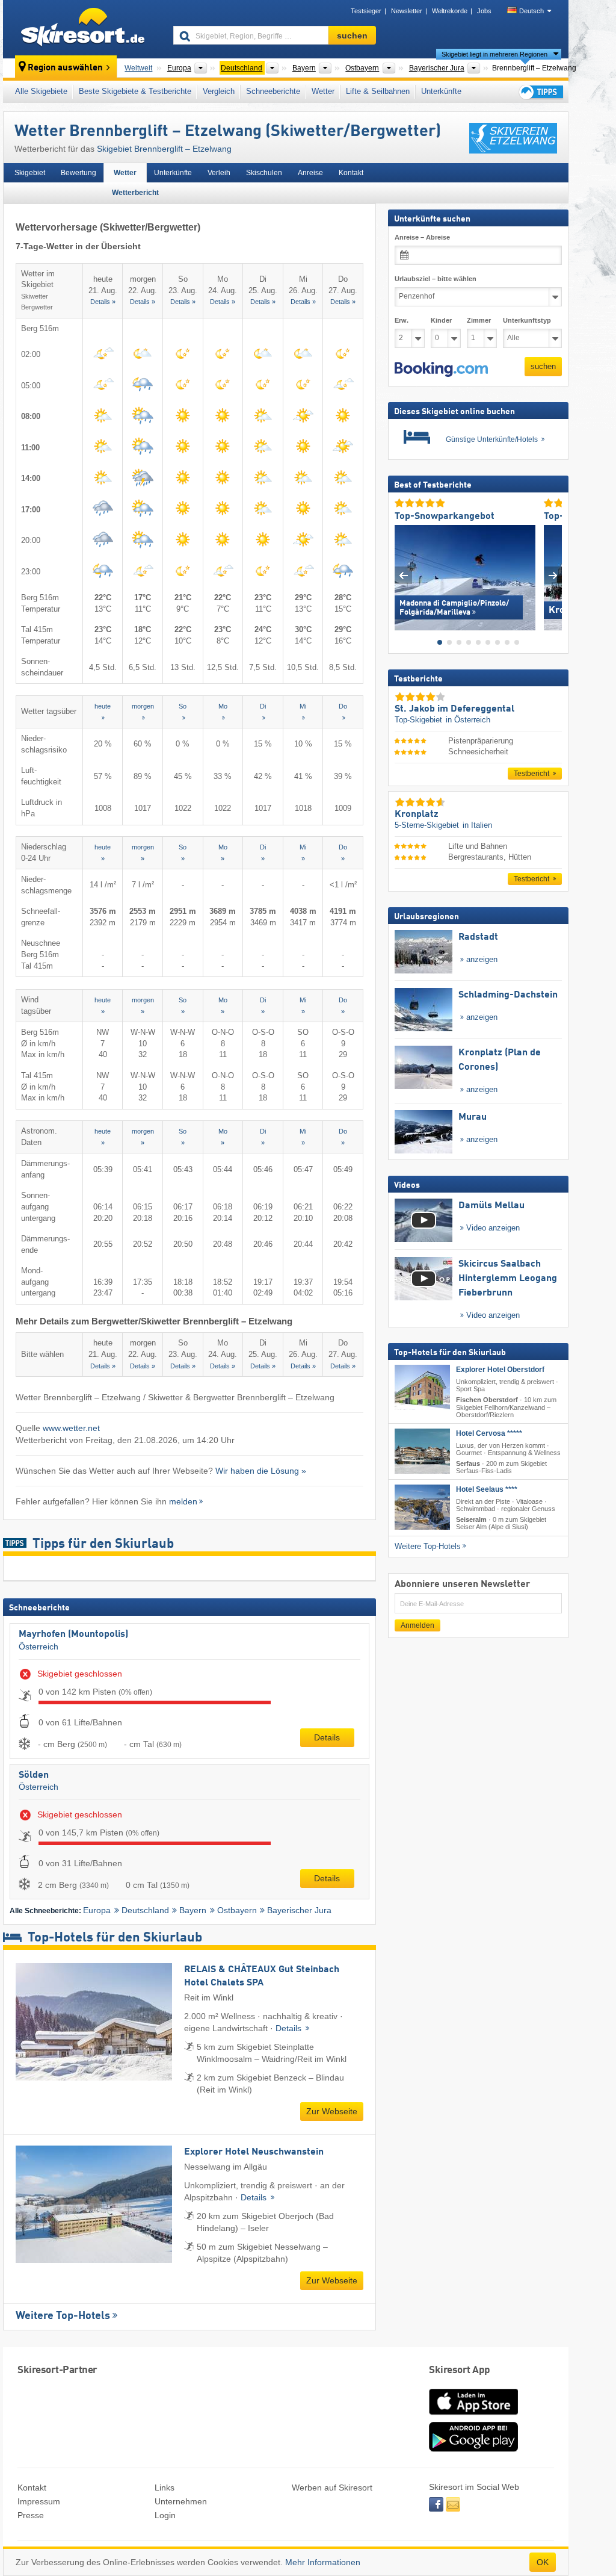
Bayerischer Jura (299, 1910)
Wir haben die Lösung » (261, 1471)
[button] (441, 369)
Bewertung (79, 173)
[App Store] (473, 2416)
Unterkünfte (441, 91)
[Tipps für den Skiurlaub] (540, 92)
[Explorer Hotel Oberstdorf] (422, 1387)
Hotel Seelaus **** (487, 1489)
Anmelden (417, 1625)
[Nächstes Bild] (553, 575)
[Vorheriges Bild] (403, 575)
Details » (103, 302)
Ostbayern (237, 1910)
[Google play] (473, 2449)
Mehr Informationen (323, 2562)
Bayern (193, 1910)
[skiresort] (83, 29)
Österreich (38, 1646)
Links (165, 2488)
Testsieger (366, 11)
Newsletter (407, 11)
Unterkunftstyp (527, 320)
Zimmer (479, 320)
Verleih (219, 173)
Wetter (323, 91)
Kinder (441, 320)
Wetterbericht (135, 193)
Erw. (402, 320)
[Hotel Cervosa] (422, 1451)
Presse (31, 2515)
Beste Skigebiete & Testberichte (135, 91)
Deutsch (531, 11)
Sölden (34, 1775)
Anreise (310, 173)
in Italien (477, 825)
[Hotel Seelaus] (422, 1507)
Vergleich (219, 91)
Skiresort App (460, 2370)
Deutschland (145, 1910)
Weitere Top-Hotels (63, 2316)
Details (327, 1737)
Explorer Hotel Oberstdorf (500, 1370)
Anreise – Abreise (422, 237)
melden (183, 1501)
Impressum (39, 2501)
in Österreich (468, 720)
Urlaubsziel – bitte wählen (436, 279)
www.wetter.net (71, 1428)
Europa (97, 1910)
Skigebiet (30, 173)
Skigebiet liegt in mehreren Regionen (494, 54)
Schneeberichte (273, 91)
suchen (543, 366)
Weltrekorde (450, 11)
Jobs (484, 11)
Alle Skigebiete (41, 91)
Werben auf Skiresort (332, 2488)
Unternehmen (181, 2501)
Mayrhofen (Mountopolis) (73, 1634)
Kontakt (351, 173)
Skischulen (264, 173)
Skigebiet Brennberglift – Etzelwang (164, 149)
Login (165, 2515)
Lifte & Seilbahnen (378, 91)
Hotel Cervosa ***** (489, 1433)
